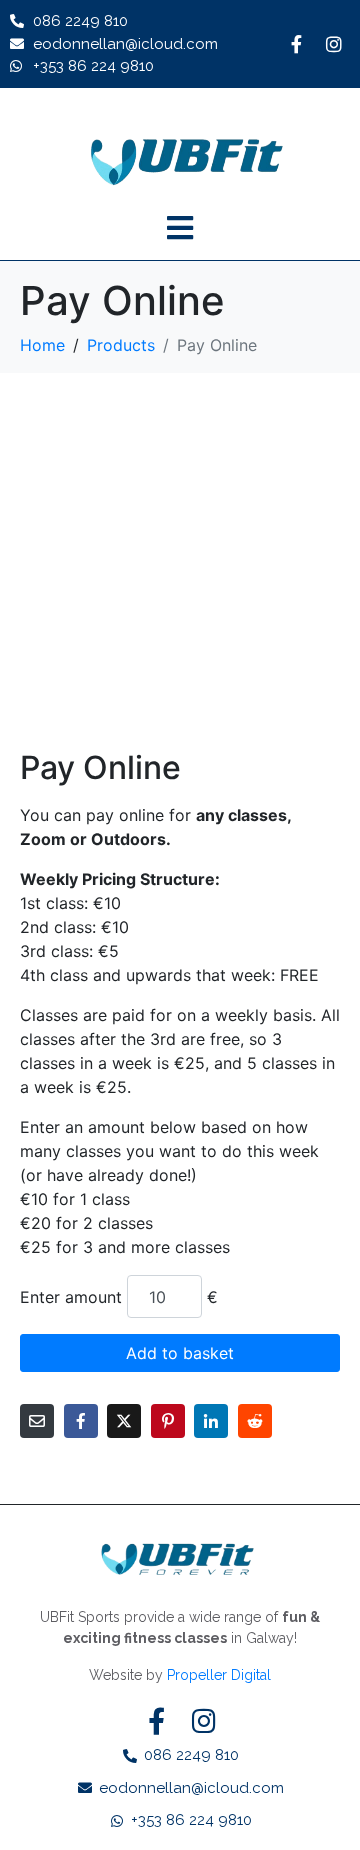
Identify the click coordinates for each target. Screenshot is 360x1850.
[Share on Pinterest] (168, 1421)
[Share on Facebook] (81, 1421)
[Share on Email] (37, 1421)
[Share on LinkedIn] (211, 1421)
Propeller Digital (219, 1675)
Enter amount (71, 1297)
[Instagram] (334, 44)
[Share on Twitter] (124, 1421)
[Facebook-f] (296, 44)
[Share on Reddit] (255, 1421)
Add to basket (180, 1353)
